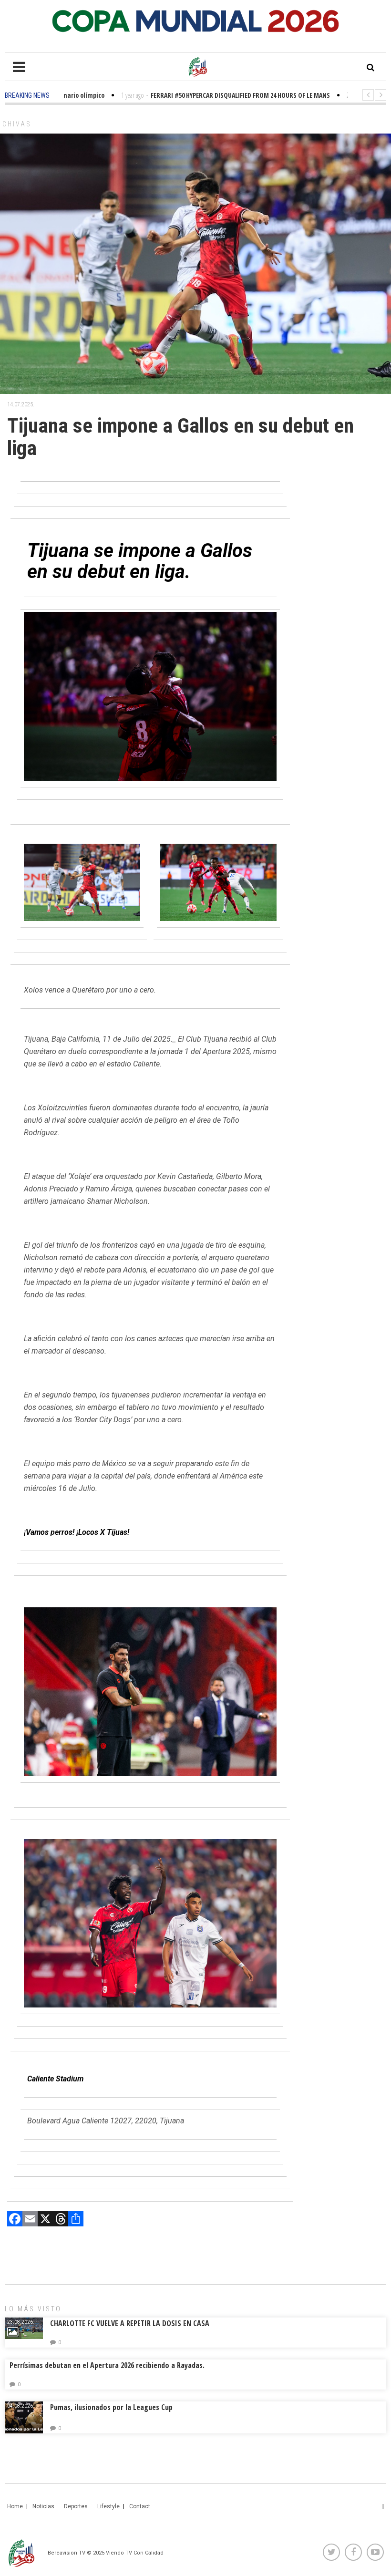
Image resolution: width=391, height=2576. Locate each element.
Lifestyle (108, 2506)
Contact (140, 2506)
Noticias (43, 2506)
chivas (17, 124)
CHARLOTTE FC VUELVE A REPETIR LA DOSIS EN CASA (130, 2323)
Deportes (76, 2506)
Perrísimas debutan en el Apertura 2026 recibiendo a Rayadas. (107, 2365)
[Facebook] (15, 2220)
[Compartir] (76, 2220)
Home (15, 2506)
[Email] (30, 2220)
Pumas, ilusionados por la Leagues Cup (111, 2407)
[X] (45, 2220)
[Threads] (61, 2220)
